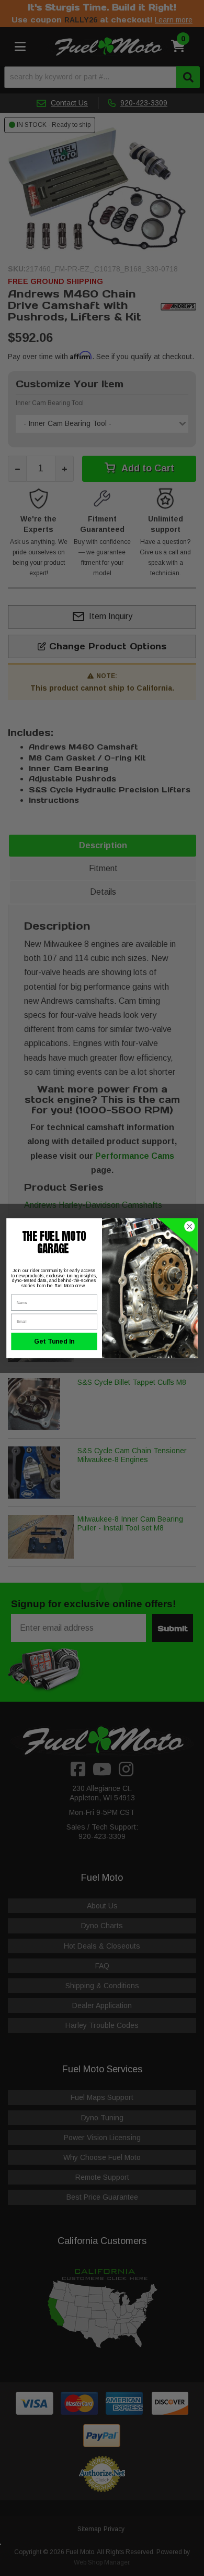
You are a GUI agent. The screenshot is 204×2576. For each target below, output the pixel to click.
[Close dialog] (190, 1226)
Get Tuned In (54, 1341)
